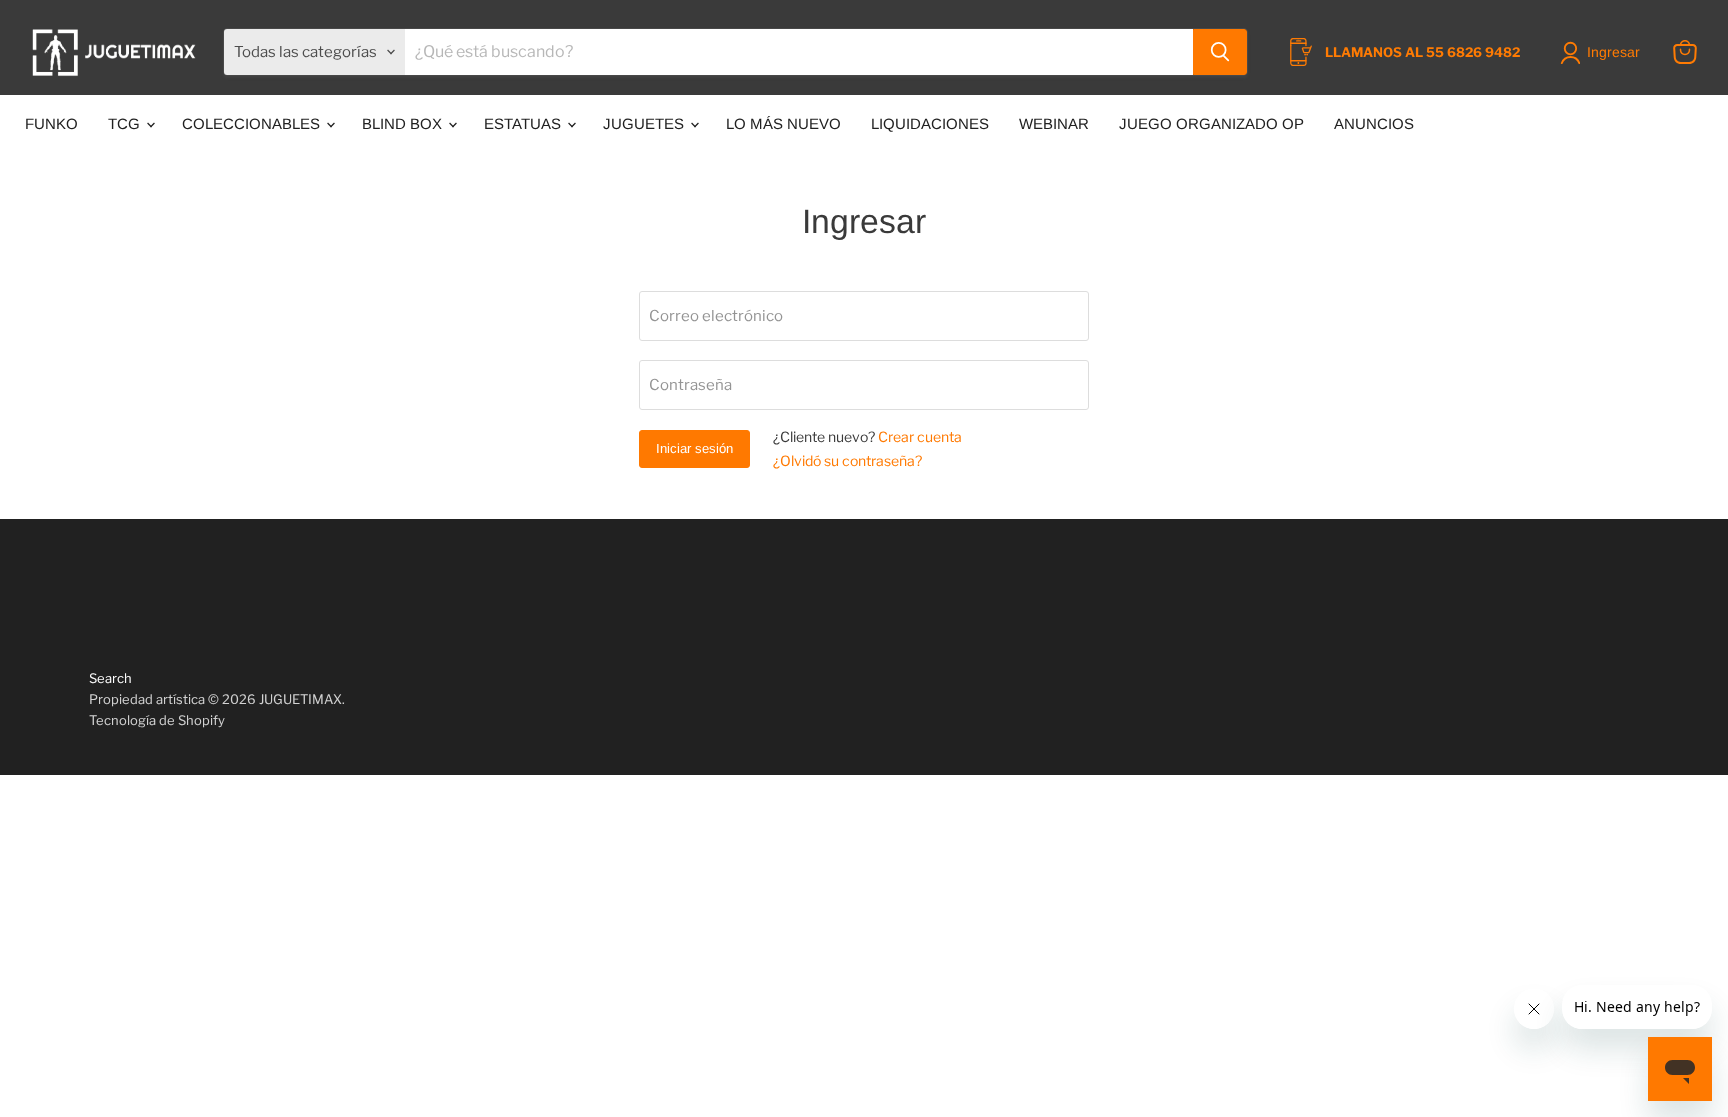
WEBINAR (1054, 123)
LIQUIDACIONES (930, 123)
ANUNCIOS (1374, 123)
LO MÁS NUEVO (783, 123)
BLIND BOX (404, 123)
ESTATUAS (524, 123)
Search (110, 678)
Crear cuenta (920, 436)
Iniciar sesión (694, 448)
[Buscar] (1220, 52)
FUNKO (51, 123)
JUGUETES (645, 123)
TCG (126, 123)
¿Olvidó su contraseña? (847, 460)
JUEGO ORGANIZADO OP (1211, 123)
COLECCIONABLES (253, 123)
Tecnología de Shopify (157, 720)
